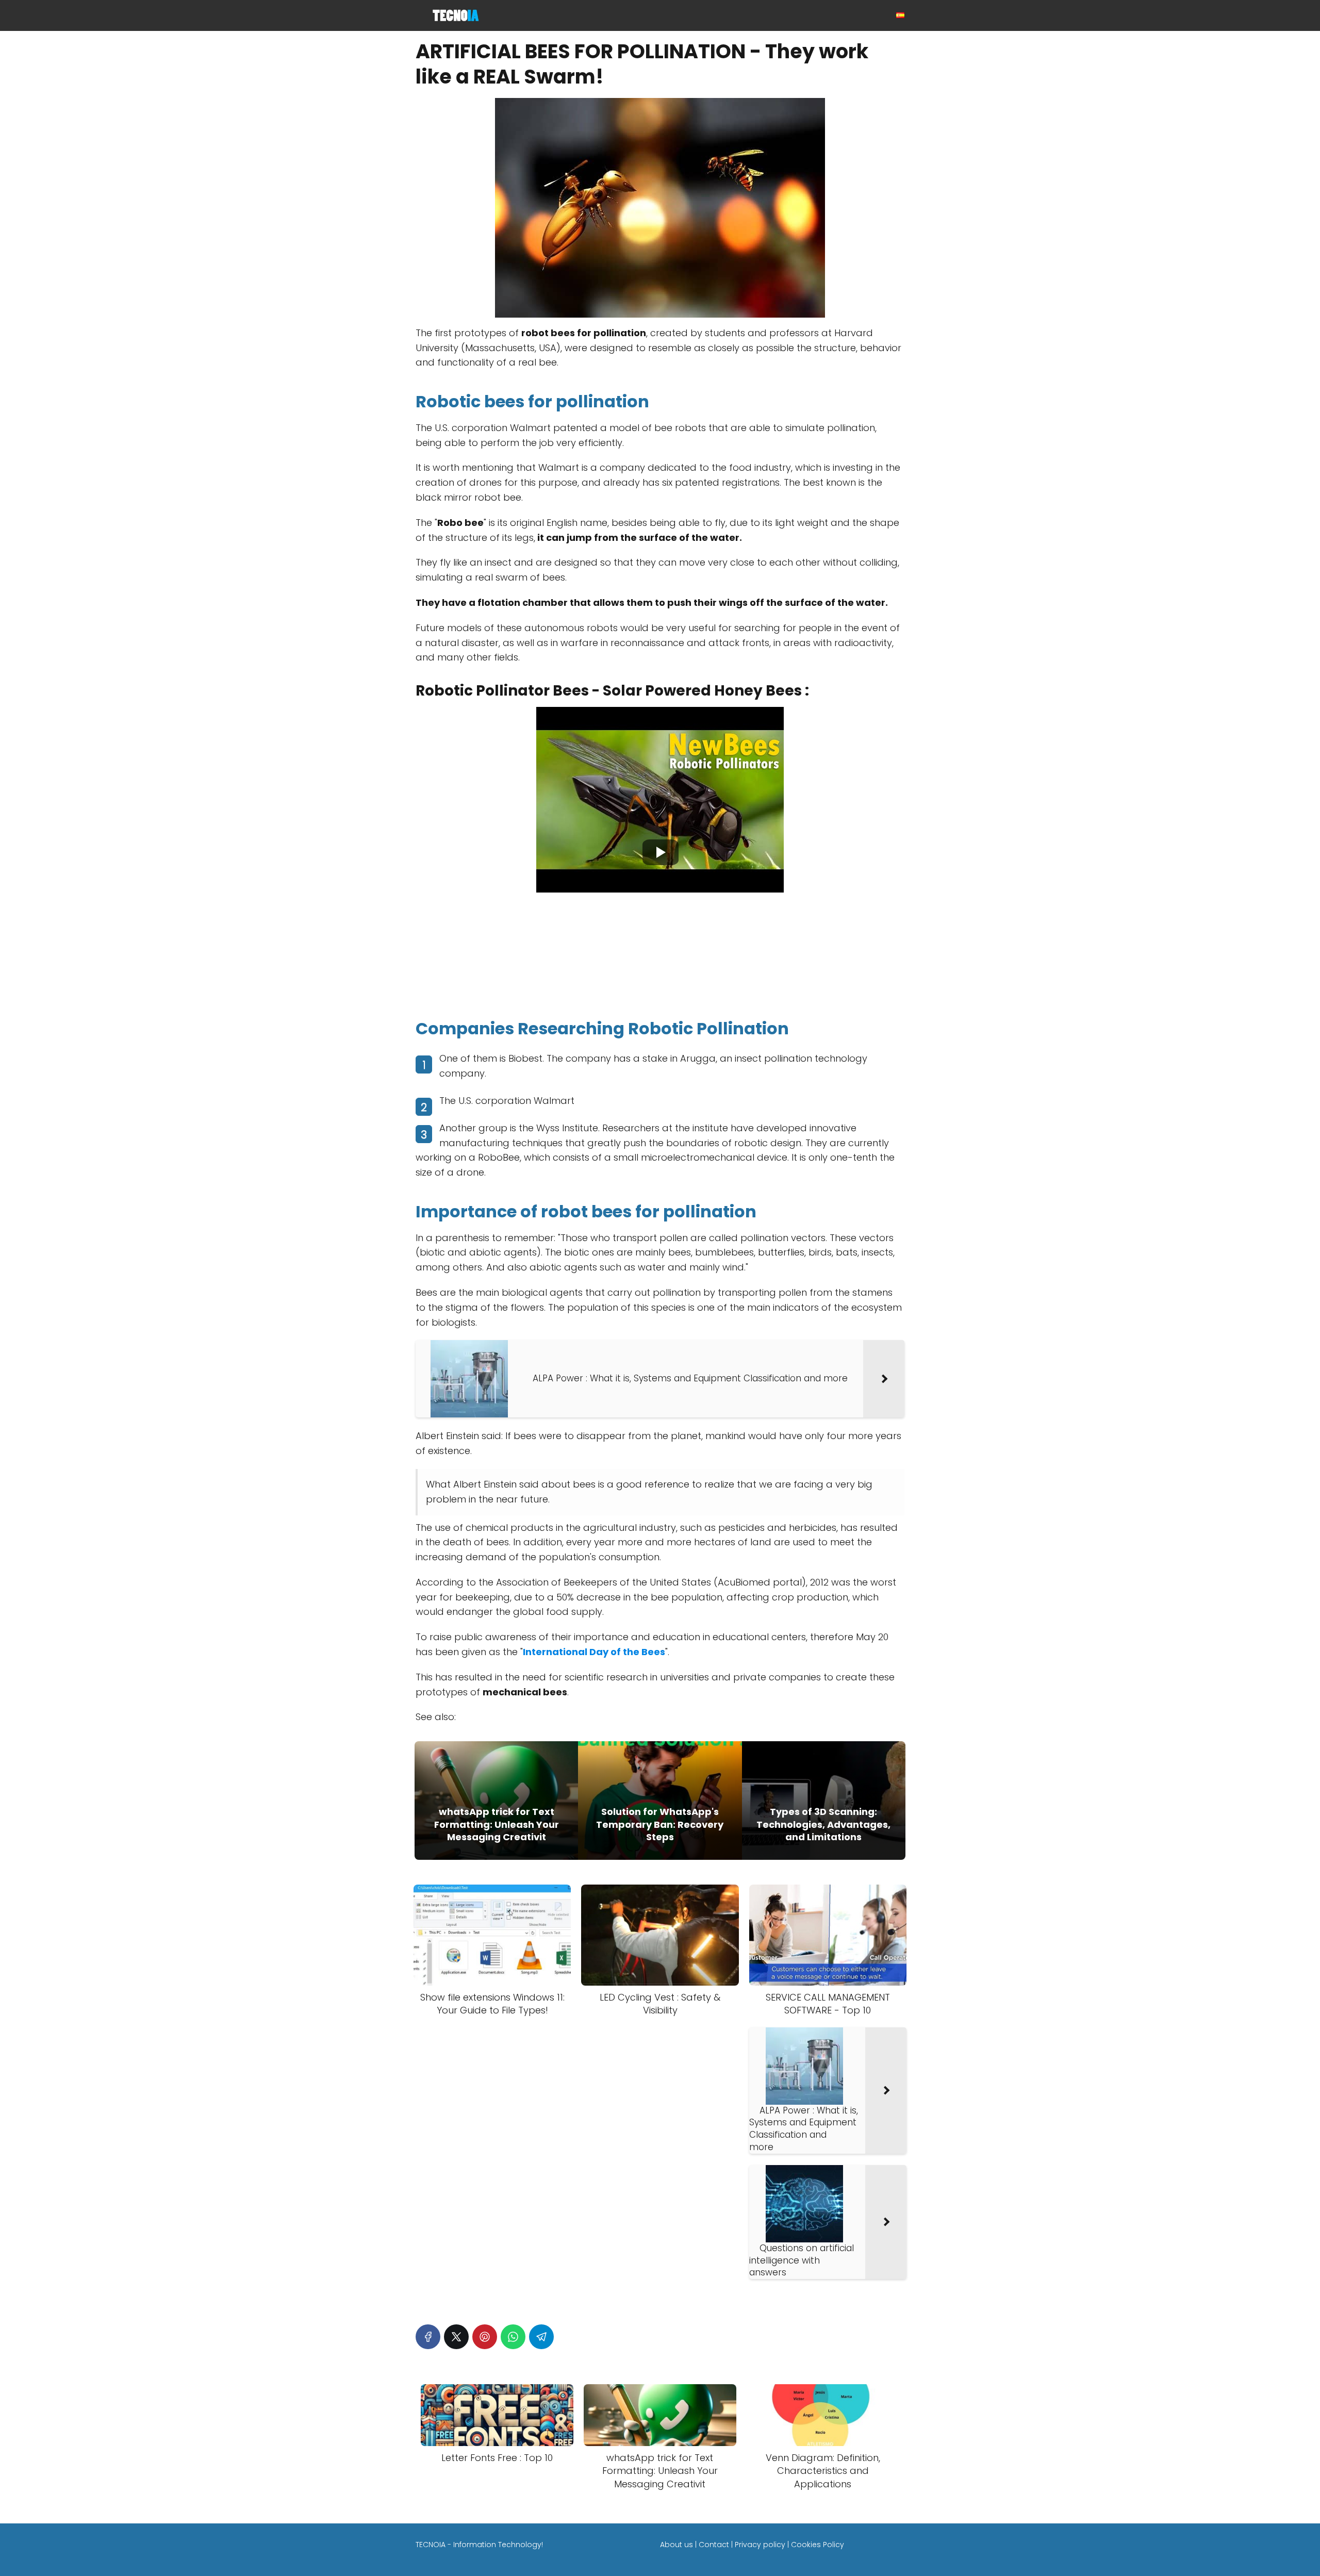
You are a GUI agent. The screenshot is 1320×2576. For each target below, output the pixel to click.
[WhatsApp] (513, 2337)
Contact (714, 2545)
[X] (456, 2337)
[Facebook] (428, 2337)
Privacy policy (760, 2545)
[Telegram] (541, 2337)
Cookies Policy (818, 2545)
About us (676, 2545)
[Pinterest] (485, 2337)
